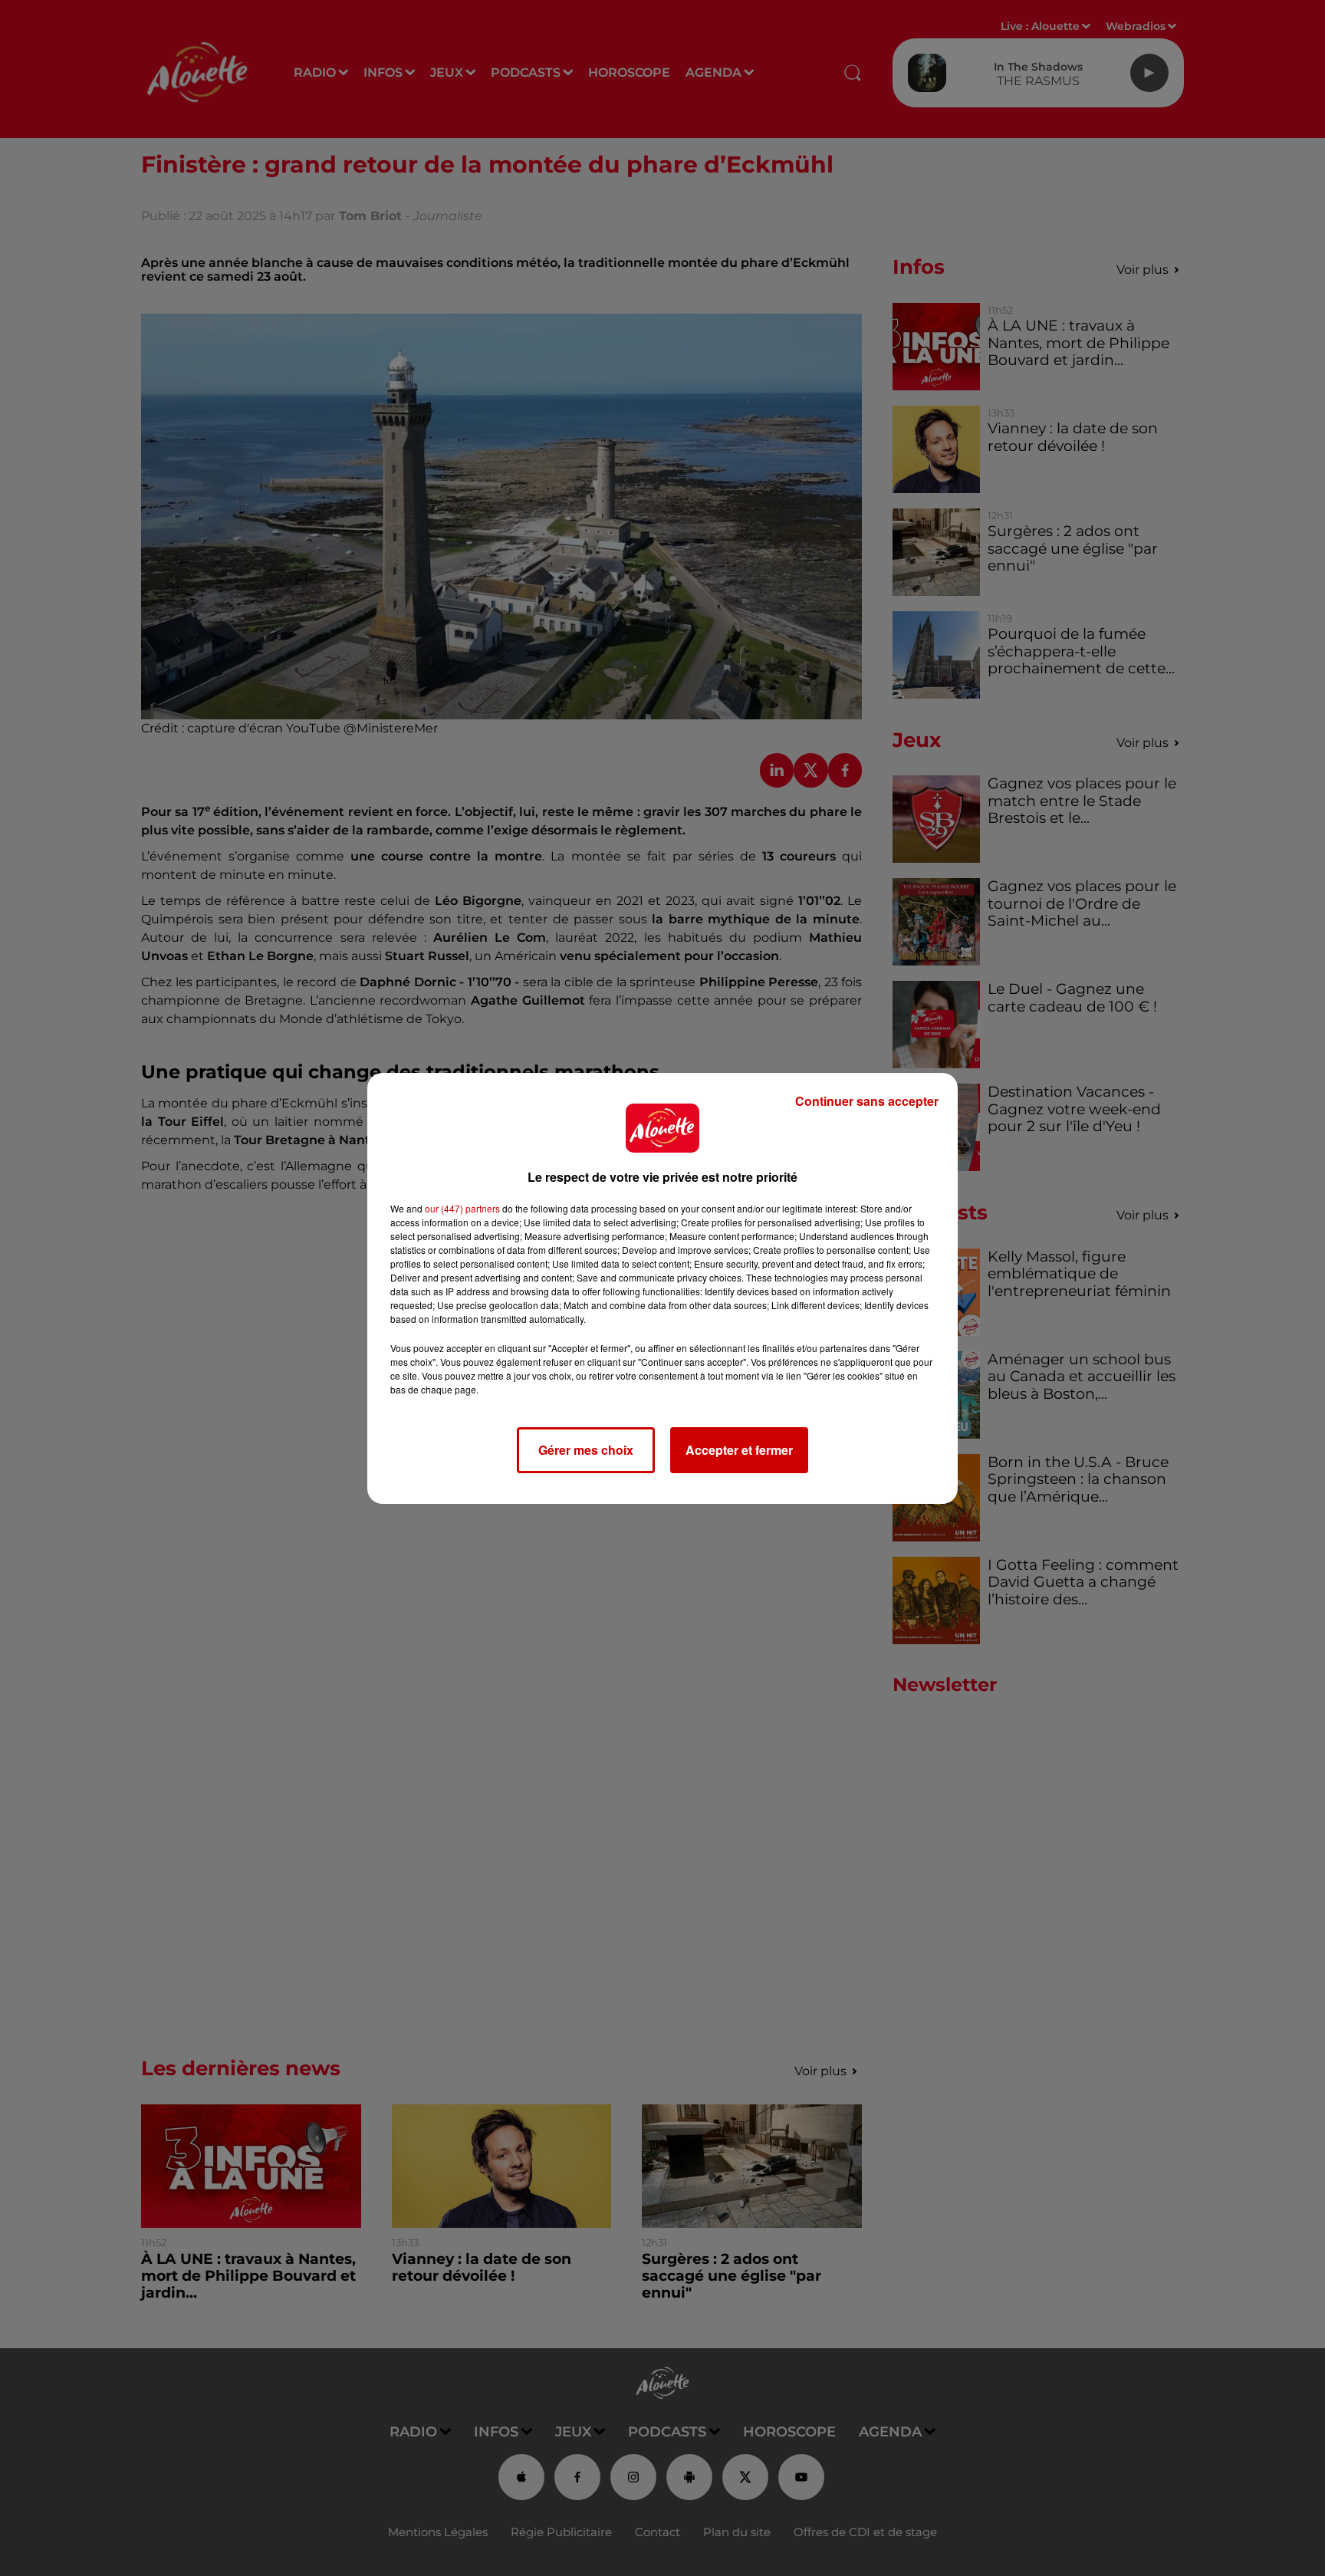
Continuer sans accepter (867, 1101)
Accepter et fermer (739, 1450)
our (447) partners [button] (462, 1208)
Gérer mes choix (586, 1450)
